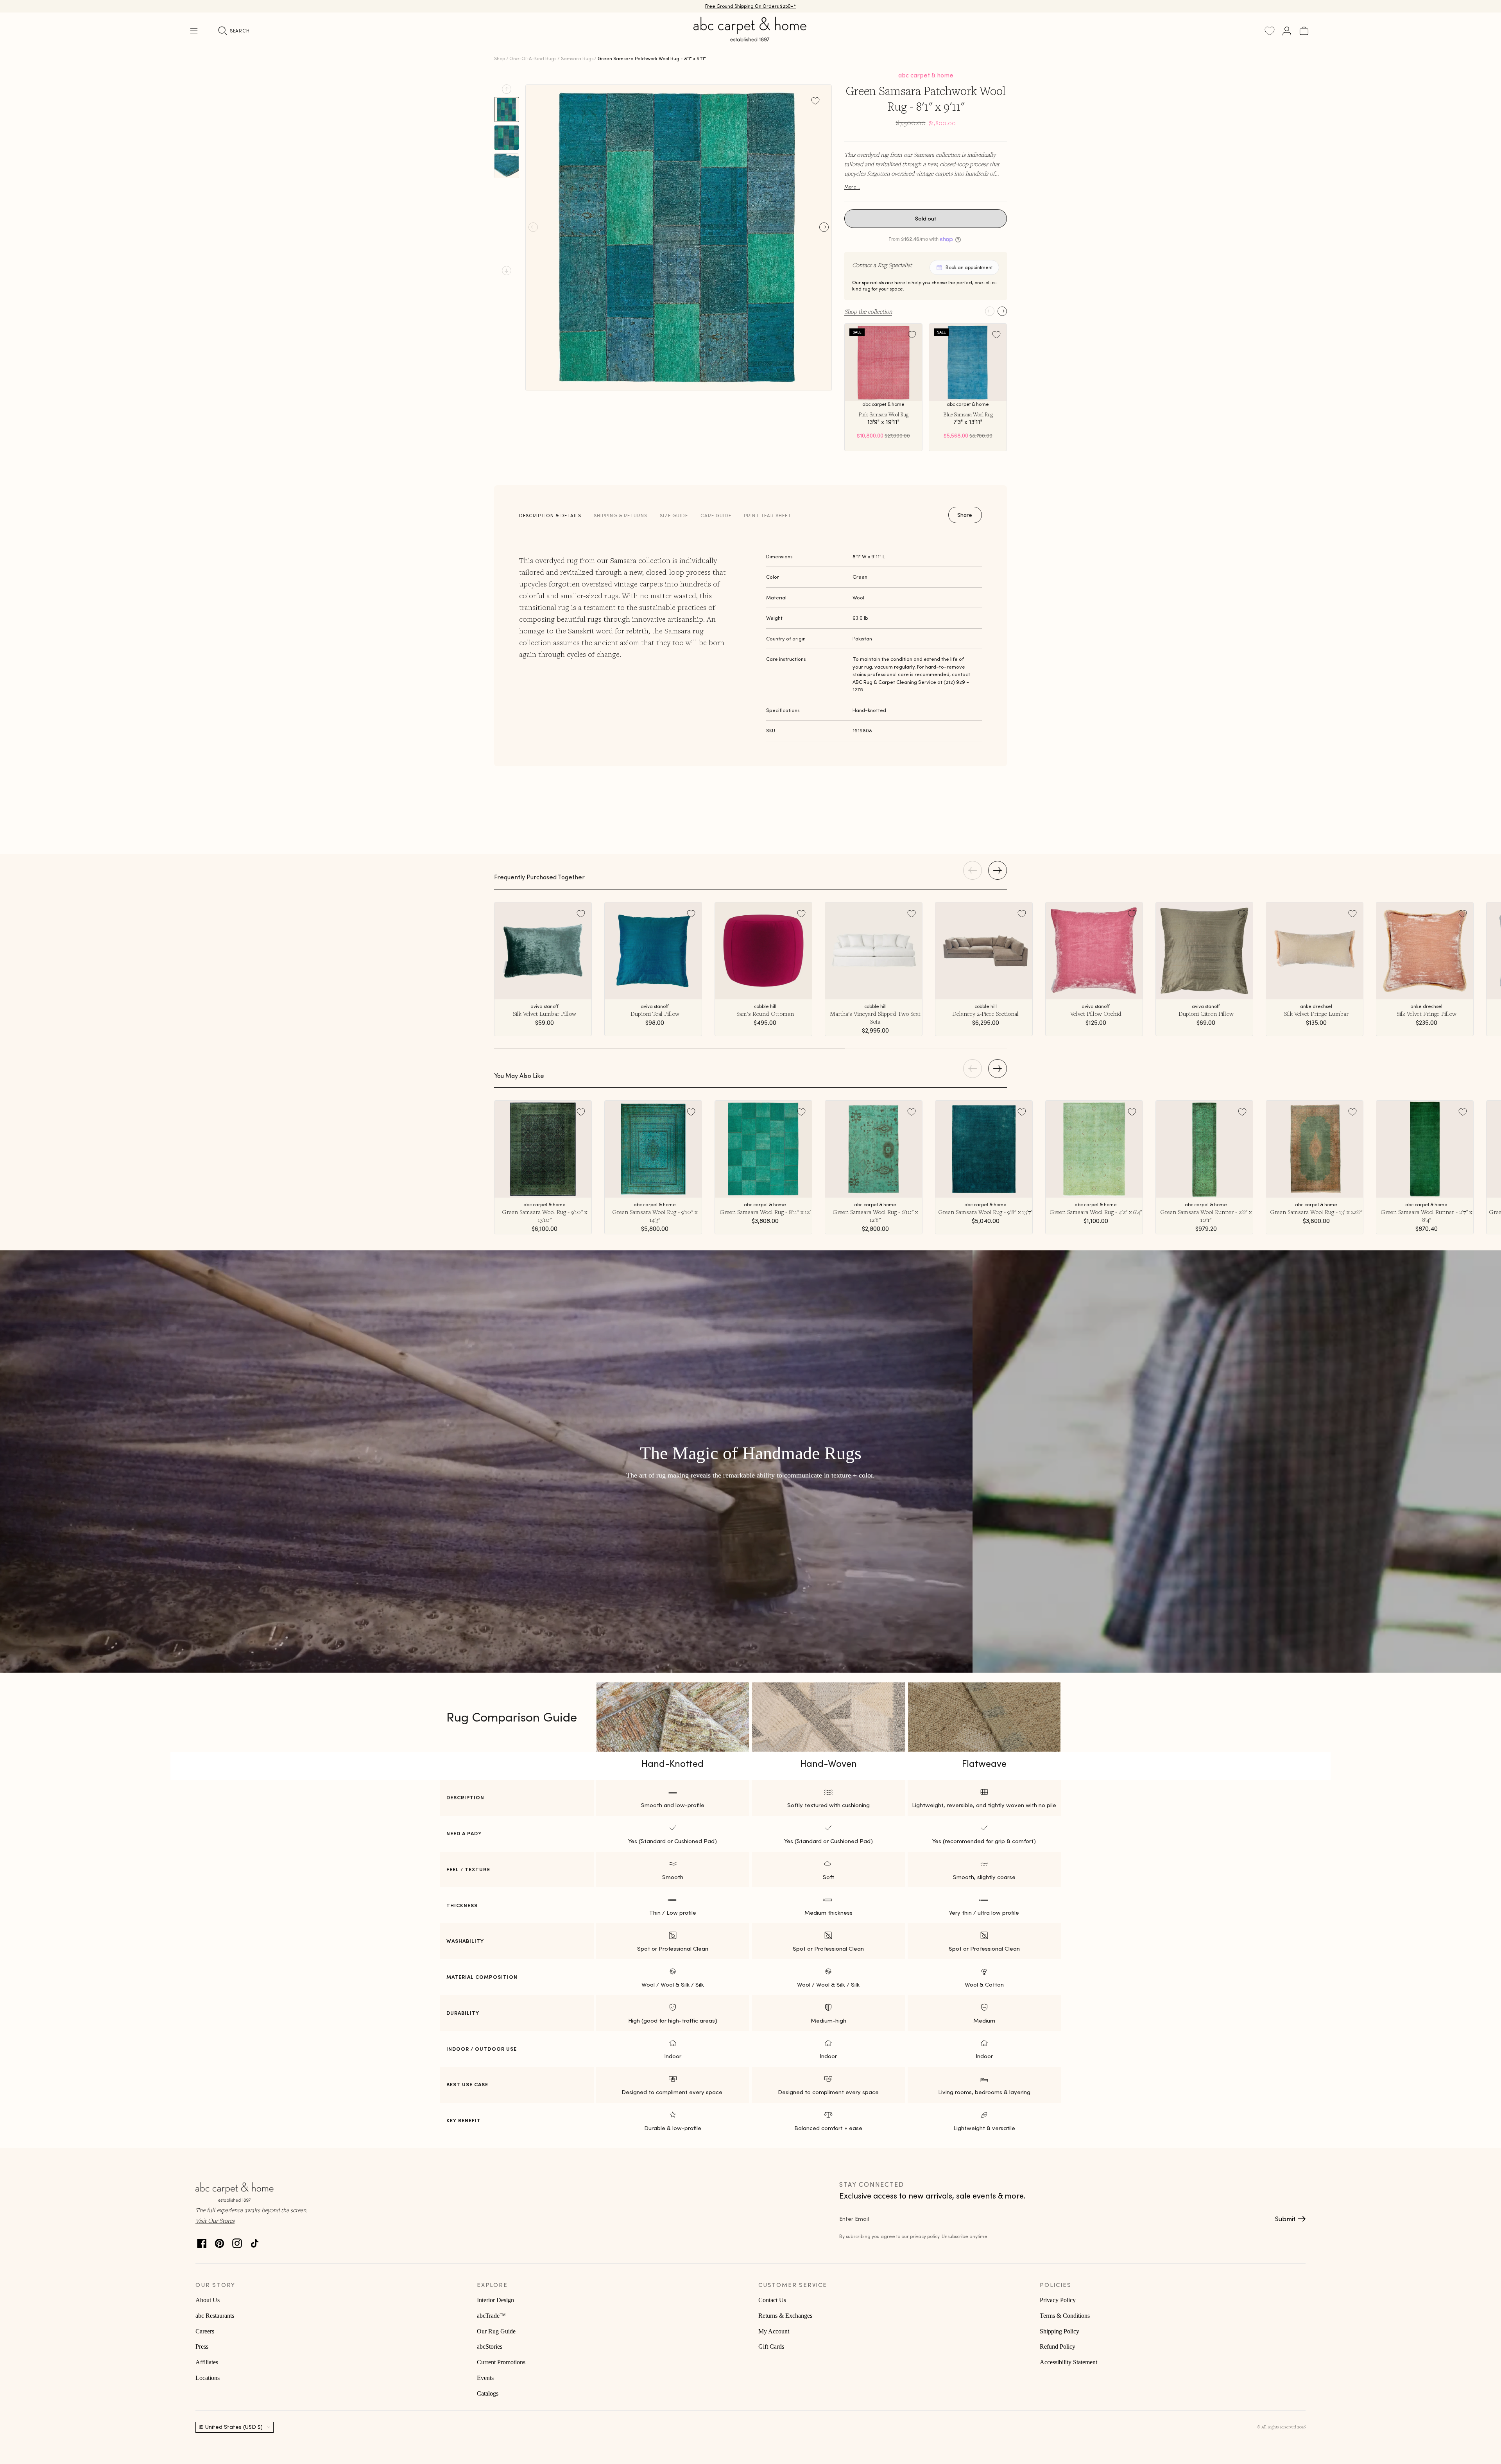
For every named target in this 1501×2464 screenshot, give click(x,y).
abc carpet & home (926, 75)
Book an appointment (969, 267)
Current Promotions (501, 2362)
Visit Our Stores (215, 2220)
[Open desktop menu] (194, 31)
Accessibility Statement (1068, 2362)
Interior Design (495, 2300)
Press (202, 2347)
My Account (774, 2331)
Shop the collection (868, 311)
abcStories (490, 2347)
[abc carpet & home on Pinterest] (219, 2241)
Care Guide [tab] (716, 516)
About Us (208, 2300)
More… (852, 187)
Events (485, 2378)
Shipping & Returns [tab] (621, 516)
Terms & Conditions (1065, 2316)
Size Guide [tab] (674, 516)
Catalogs (488, 2393)
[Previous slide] (507, 89)
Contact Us (772, 2300)
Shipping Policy (1059, 2331)
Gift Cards (771, 2347)
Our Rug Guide (496, 2331)
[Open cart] (1304, 31)
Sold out (926, 219)
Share (965, 515)
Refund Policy (1058, 2347)
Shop (500, 58)
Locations (208, 2378)
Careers (205, 2331)
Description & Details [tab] (550, 516)
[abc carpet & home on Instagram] (237, 2241)
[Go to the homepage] (750, 38)
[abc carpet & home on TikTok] (255, 2241)
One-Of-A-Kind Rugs (533, 58)
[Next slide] (507, 271)
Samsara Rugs (577, 58)
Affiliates (207, 2362)
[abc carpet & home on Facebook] (202, 2241)
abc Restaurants (215, 2316)
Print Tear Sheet (768, 516)
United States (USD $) (234, 2427)
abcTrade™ (491, 2316)
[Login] (1287, 31)
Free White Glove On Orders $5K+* (750, 5)
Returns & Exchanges (785, 2316)
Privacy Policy (1058, 2300)
